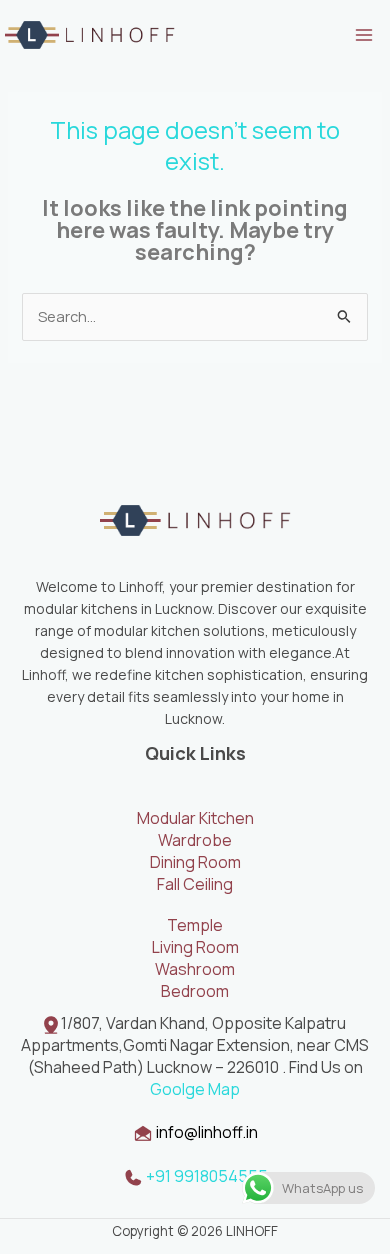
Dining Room (195, 862)
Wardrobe (195, 840)
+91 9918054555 (205, 1176)
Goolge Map (195, 1089)
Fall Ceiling (195, 884)
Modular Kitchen (195, 818)
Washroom (195, 969)
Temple (195, 925)
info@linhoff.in (207, 1132)
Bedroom (195, 991)
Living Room (195, 947)
